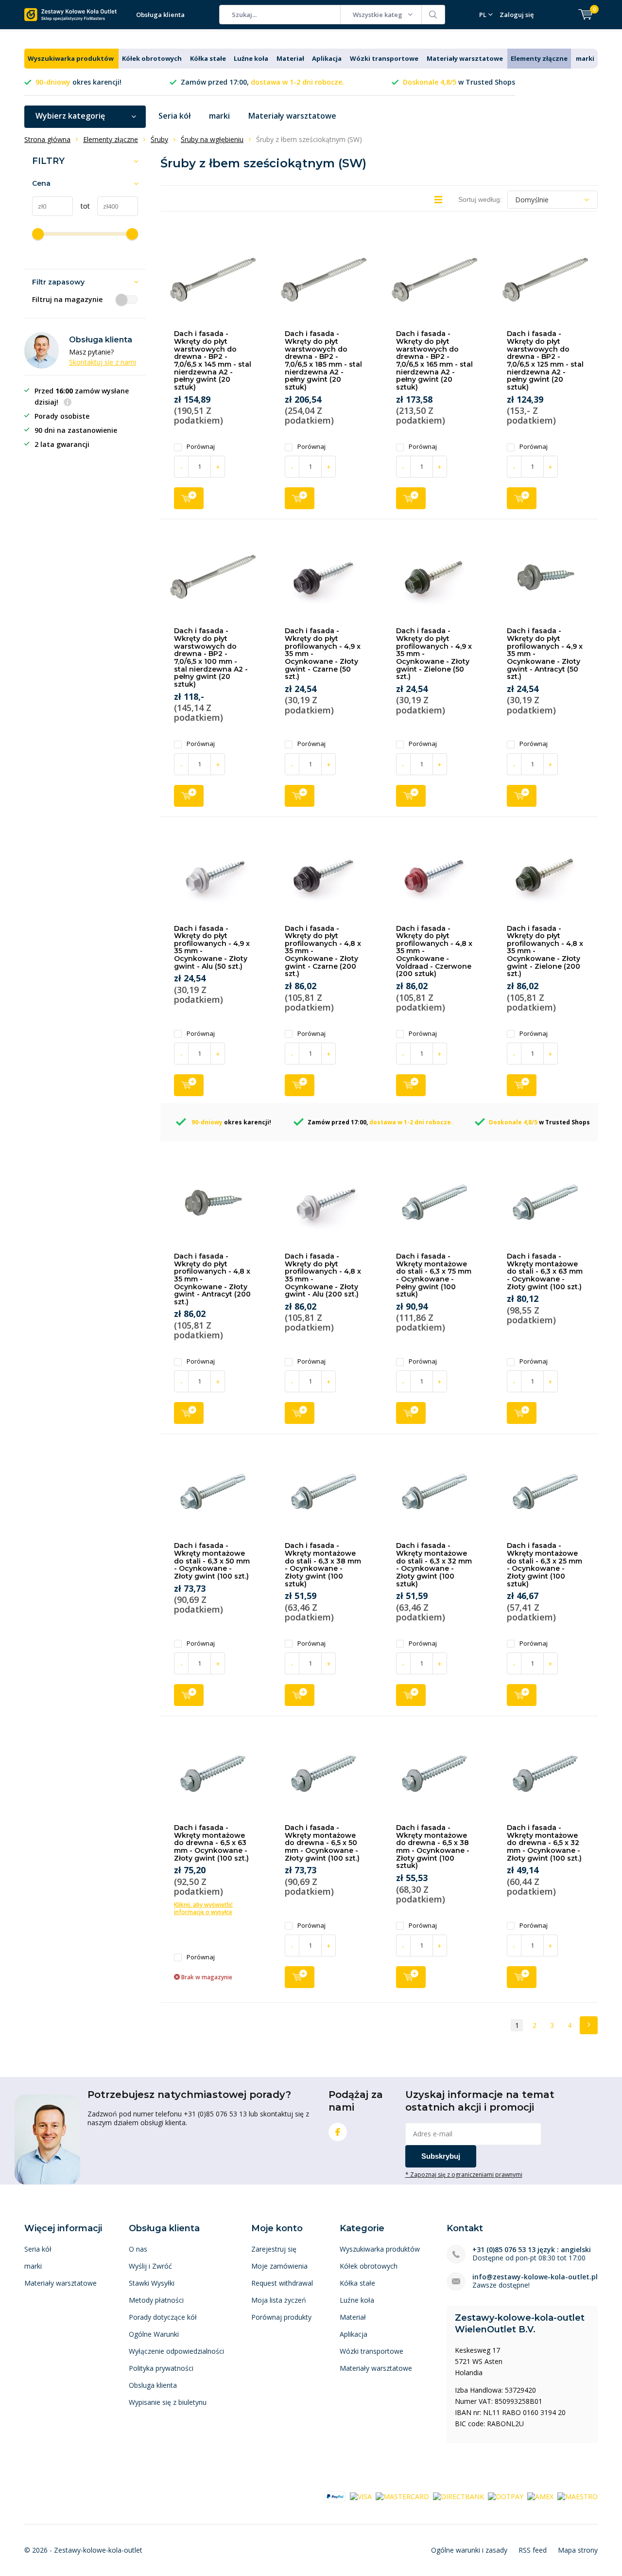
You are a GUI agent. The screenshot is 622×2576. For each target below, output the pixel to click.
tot (81, 206)
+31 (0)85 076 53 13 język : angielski (532, 2249)
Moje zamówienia (279, 2266)
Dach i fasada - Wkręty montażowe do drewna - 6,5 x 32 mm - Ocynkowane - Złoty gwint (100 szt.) (544, 1843)
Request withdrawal (282, 2283)
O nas (138, 2249)
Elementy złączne (539, 58)
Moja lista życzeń (279, 2300)
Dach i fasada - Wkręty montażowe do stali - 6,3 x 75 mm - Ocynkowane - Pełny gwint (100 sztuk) (434, 1275)
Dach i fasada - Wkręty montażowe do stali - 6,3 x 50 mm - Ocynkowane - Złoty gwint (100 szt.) (212, 1561)
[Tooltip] (68, 403)
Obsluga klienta (153, 2385)
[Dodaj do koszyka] (189, 498)
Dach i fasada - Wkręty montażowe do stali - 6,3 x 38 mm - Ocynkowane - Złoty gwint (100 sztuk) (323, 1564)
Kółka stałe (208, 58)
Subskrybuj (441, 2156)
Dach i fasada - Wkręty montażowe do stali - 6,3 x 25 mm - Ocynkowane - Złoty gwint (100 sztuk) (544, 1564)
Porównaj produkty (281, 2317)
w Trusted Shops (459, 82)
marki (585, 58)
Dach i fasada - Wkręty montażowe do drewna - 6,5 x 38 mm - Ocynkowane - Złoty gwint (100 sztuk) (433, 1847)
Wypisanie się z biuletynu (168, 2402)
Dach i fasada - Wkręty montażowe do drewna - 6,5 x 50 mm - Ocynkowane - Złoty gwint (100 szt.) (322, 1843)
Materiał (290, 58)
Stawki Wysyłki (152, 2283)
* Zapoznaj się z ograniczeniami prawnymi (464, 2174)
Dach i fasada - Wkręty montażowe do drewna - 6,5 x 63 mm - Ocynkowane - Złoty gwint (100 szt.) (211, 1843)
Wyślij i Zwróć (150, 2266)
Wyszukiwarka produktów (71, 58)
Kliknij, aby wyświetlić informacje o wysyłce (203, 1908)
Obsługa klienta (160, 15)
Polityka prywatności (161, 2368)
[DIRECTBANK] (458, 2496)
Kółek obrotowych (152, 58)
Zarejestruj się (274, 2249)
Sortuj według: (480, 199)
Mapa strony (578, 2550)
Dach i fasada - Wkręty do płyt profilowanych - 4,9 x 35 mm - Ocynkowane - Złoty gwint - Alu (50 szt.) (212, 947)
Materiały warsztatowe (465, 58)
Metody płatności (156, 2300)
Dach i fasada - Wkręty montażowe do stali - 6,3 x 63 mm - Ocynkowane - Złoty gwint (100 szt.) (545, 1271)
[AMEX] (540, 2496)
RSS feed (533, 2550)
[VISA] (361, 2496)
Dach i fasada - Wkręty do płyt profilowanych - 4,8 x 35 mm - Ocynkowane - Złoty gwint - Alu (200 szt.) (323, 1275)
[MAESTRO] (578, 2496)
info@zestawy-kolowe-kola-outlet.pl (535, 2277)
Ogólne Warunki (154, 2334)
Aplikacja (327, 58)
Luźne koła (251, 58)
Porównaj (201, 447)
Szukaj (433, 15)
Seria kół (174, 116)
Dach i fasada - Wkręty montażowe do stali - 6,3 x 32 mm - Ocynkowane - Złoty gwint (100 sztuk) (434, 1564)
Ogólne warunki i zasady (469, 2550)
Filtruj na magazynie (67, 300)
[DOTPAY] (506, 2496)
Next (589, 2025)
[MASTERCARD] (402, 2496)
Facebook (338, 2132)
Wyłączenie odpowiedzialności (176, 2351)
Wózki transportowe (384, 58)
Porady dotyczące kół (163, 2317)
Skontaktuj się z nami (103, 362)
